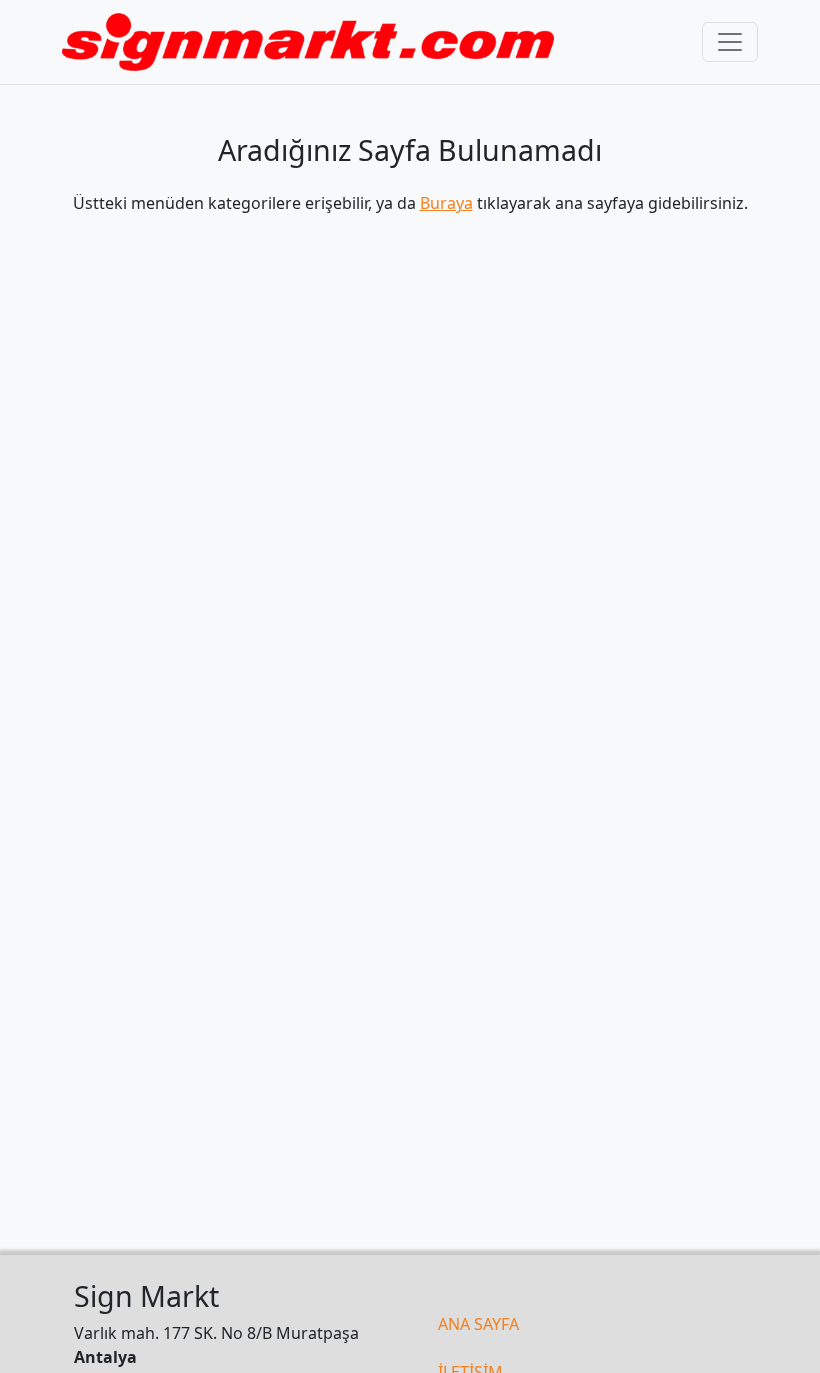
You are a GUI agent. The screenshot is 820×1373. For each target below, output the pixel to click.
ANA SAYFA (478, 1324)
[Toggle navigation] (730, 42)
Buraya (446, 203)
